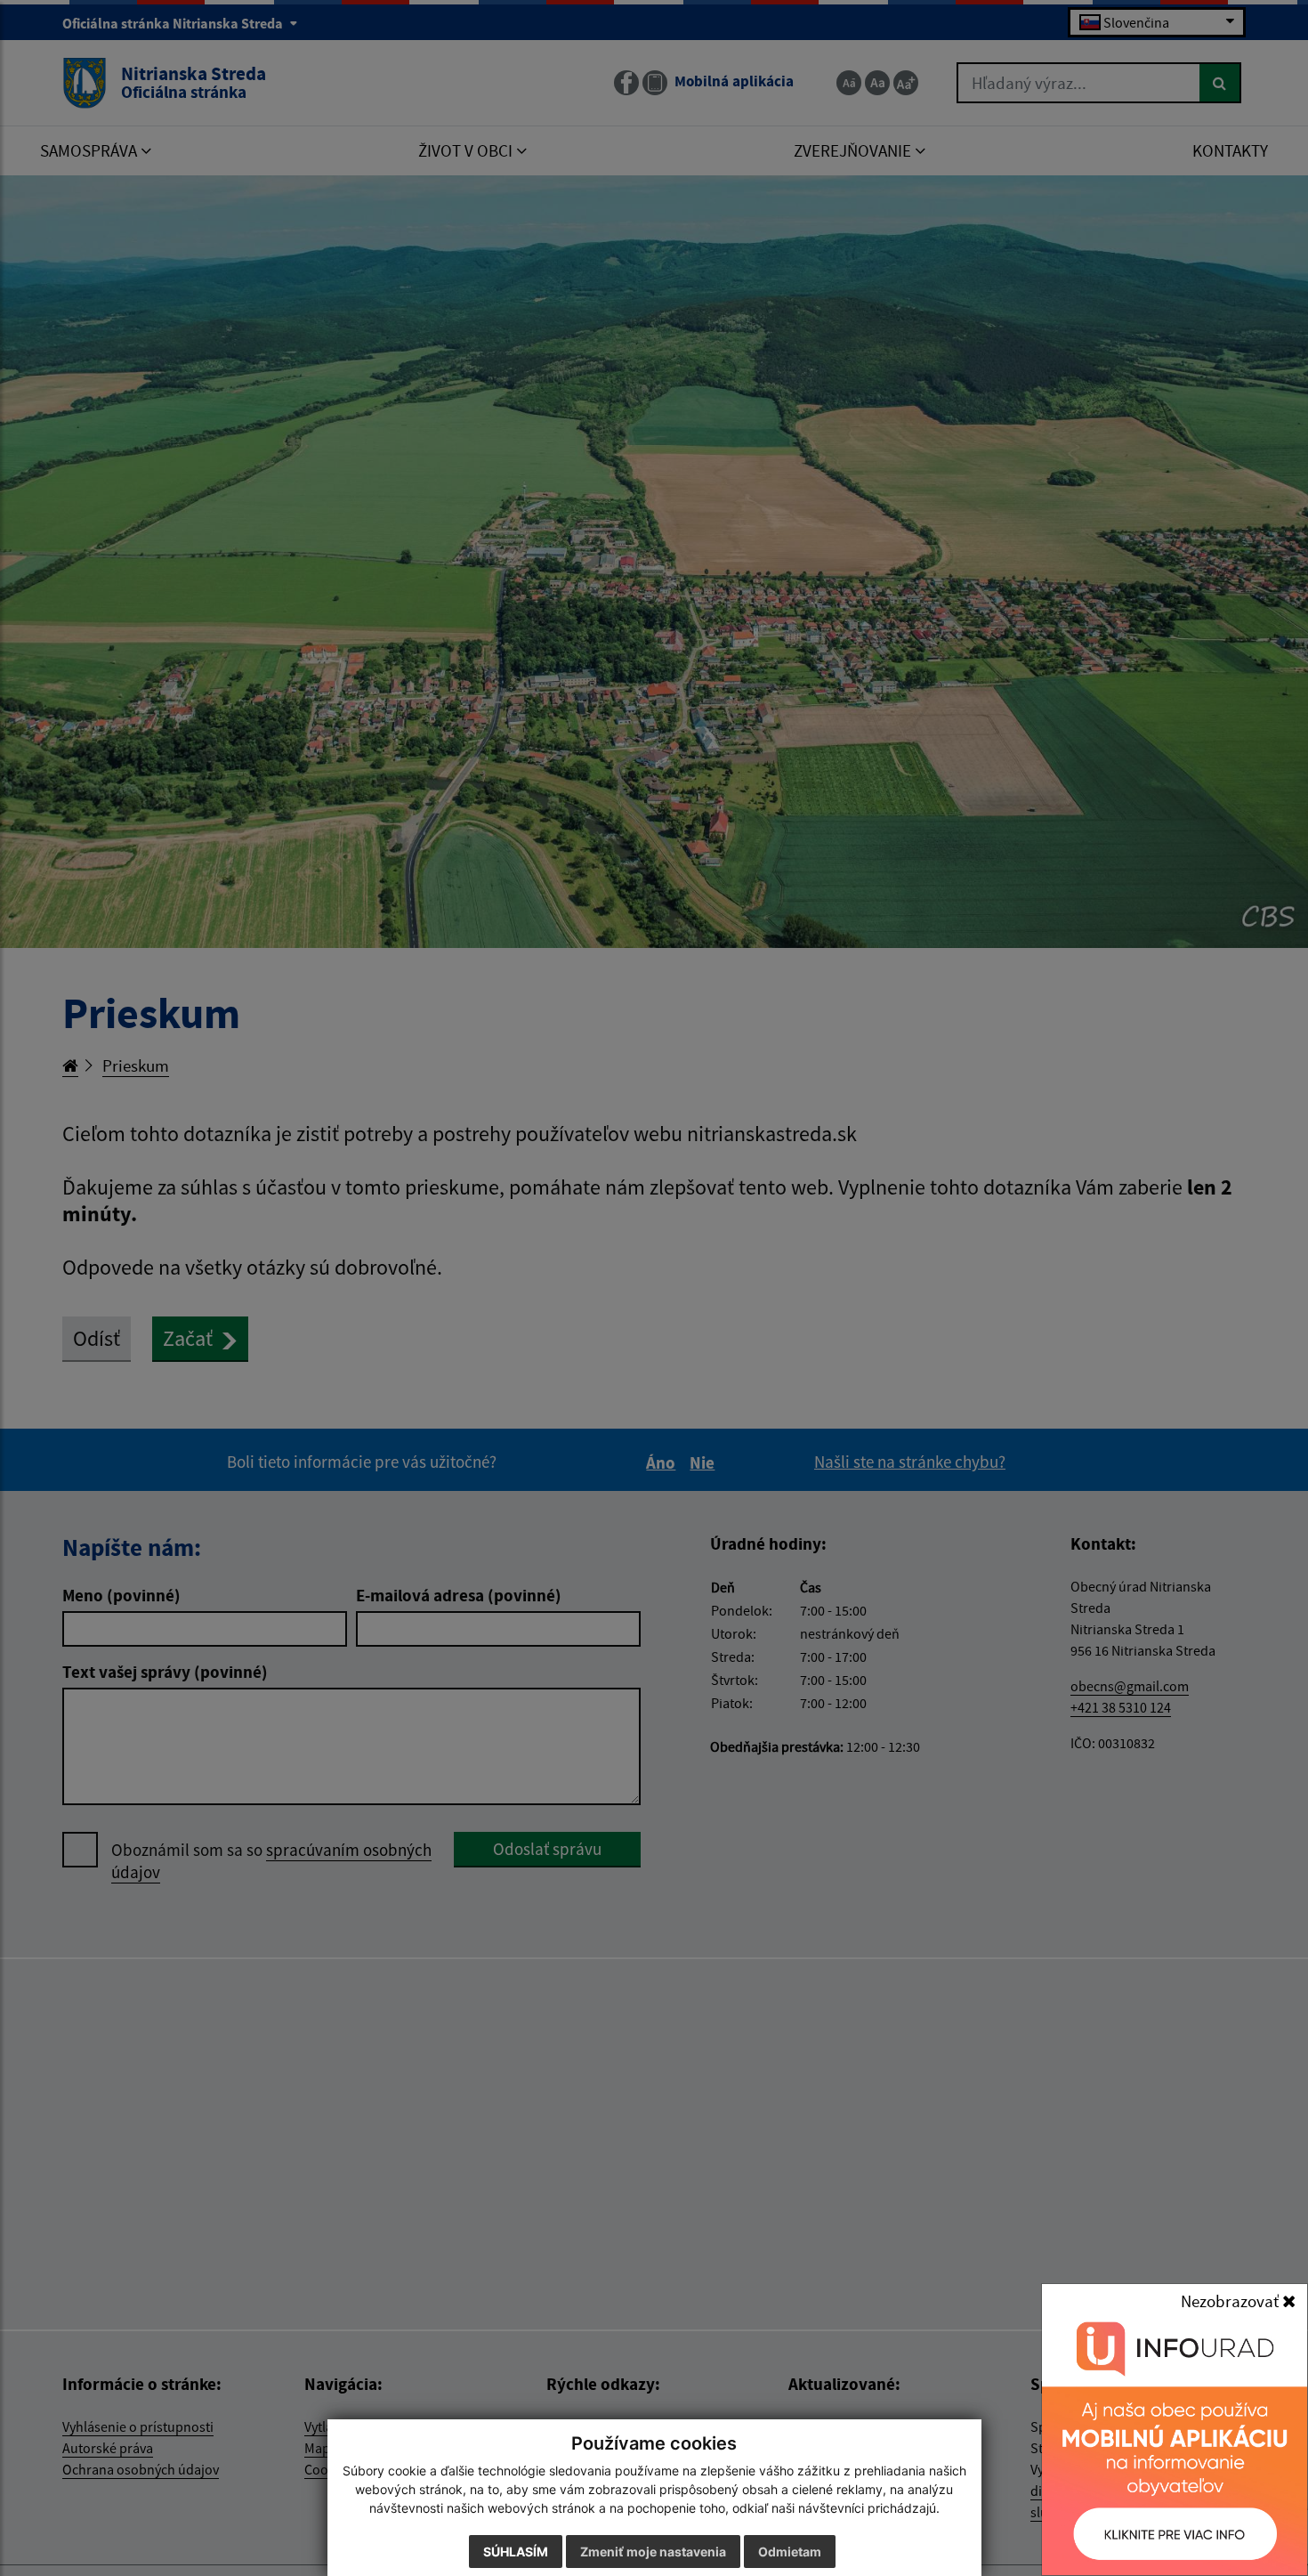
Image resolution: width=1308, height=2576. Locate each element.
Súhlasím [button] (516, 2552)
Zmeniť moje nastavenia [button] (653, 2552)
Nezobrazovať (1231, 2301)
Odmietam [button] (790, 2552)
